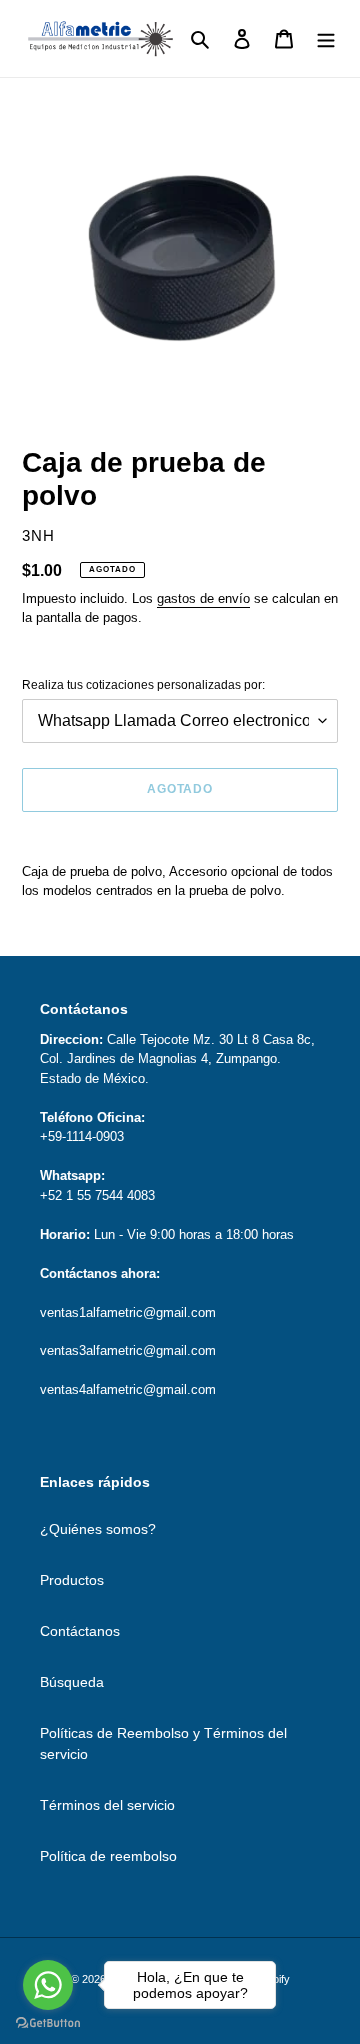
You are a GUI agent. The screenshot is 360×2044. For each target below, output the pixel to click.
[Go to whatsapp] (48, 1985)
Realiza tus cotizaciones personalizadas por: (143, 685)
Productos (72, 1580)
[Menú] (326, 38)
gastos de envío (203, 598)
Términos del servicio (107, 1805)
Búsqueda (72, 1682)
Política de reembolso (108, 1856)
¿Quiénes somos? (98, 1529)
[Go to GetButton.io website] (48, 2023)
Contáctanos (80, 1631)
